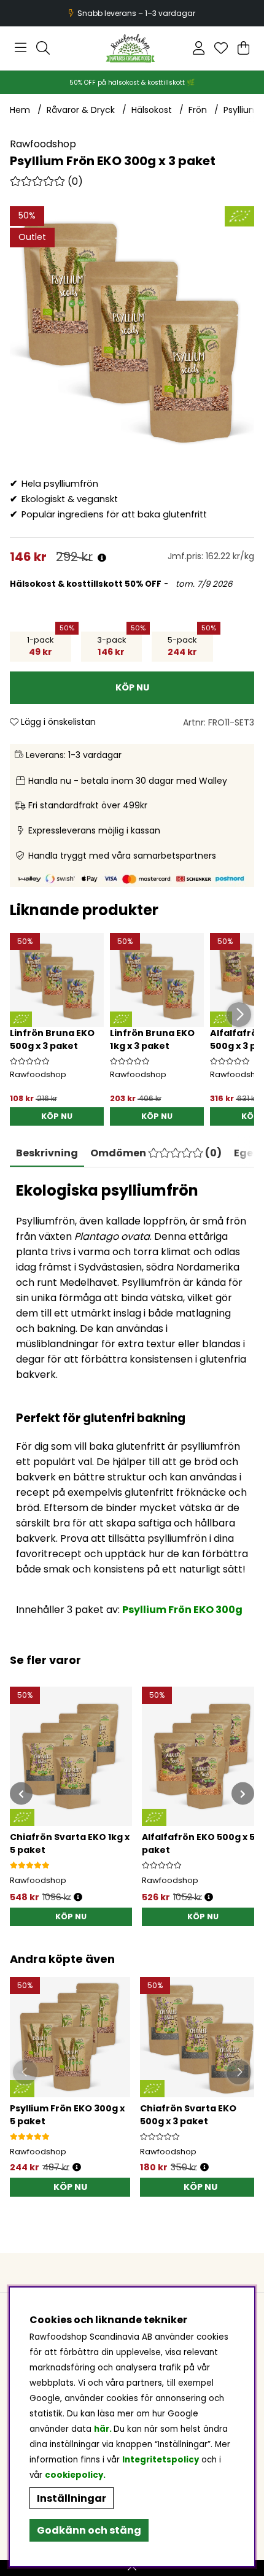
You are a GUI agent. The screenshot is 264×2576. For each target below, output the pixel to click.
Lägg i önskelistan (57, 722)
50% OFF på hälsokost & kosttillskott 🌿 (132, 83)
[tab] (156, 1153)
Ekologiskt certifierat (130, 13)
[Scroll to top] (132, 2568)
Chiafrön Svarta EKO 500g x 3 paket (188, 2115)
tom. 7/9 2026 (203, 584)
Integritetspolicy (161, 2460)
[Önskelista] (221, 48)
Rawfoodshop (43, 144)
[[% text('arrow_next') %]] (243, 1794)
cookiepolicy (74, 2475)
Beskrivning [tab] (47, 1153)
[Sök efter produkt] (43, 48)
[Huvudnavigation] (21, 48)
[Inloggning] (199, 48)
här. (104, 2429)
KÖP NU (57, 1116)
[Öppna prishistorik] (102, 558)
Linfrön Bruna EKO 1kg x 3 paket (152, 1039)
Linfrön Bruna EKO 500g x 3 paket (52, 1039)
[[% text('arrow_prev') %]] (21, 1794)
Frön (198, 110)
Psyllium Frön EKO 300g (182, 1610)
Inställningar (72, 2498)
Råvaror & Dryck (81, 110)
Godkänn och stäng (89, 2530)
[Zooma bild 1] (132, 328)
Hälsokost (152, 110)
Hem (20, 110)
